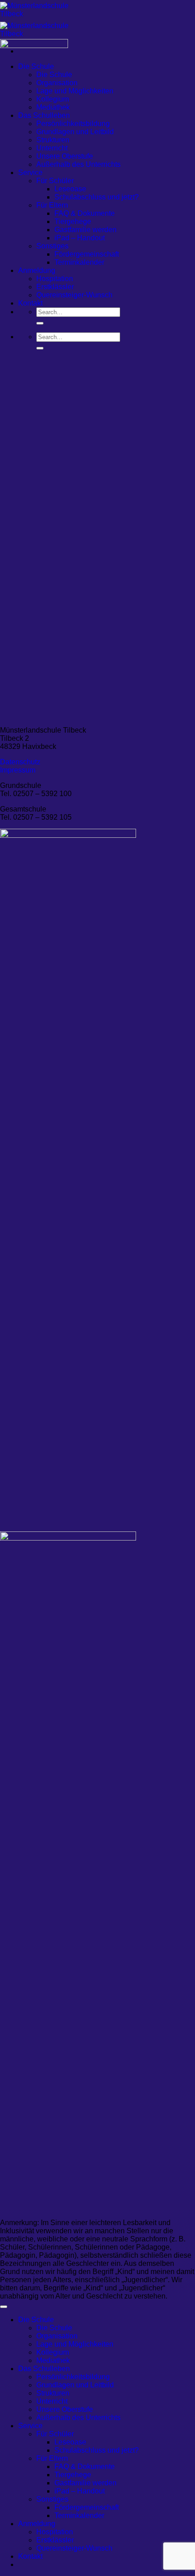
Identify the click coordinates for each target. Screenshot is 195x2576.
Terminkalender (79, 262)
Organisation (57, 2336)
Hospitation (55, 2532)
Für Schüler (55, 2434)
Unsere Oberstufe (65, 2409)
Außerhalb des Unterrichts (78, 164)
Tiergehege (73, 221)
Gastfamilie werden (85, 230)
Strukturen (53, 2393)
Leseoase (70, 189)
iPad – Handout (80, 238)
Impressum (18, 770)
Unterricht (52, 2401)
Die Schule (36, 2320)
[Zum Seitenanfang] (4, 2307)
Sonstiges (52, 2499)
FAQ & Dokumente (85, 213)
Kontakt (30, 2556)
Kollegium (53, 2352)
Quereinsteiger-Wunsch (74, 295)
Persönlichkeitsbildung (73, 124)
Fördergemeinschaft (87, 254)
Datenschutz (20, 762)
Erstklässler (55, 2540)
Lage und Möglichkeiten (75, 91)
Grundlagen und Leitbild (75, 132)
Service (30, 2426)
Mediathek (53, 2360)
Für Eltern (52, 2458)
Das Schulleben (44, 2369)
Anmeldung (37, 2524)
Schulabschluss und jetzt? (97, 197)
